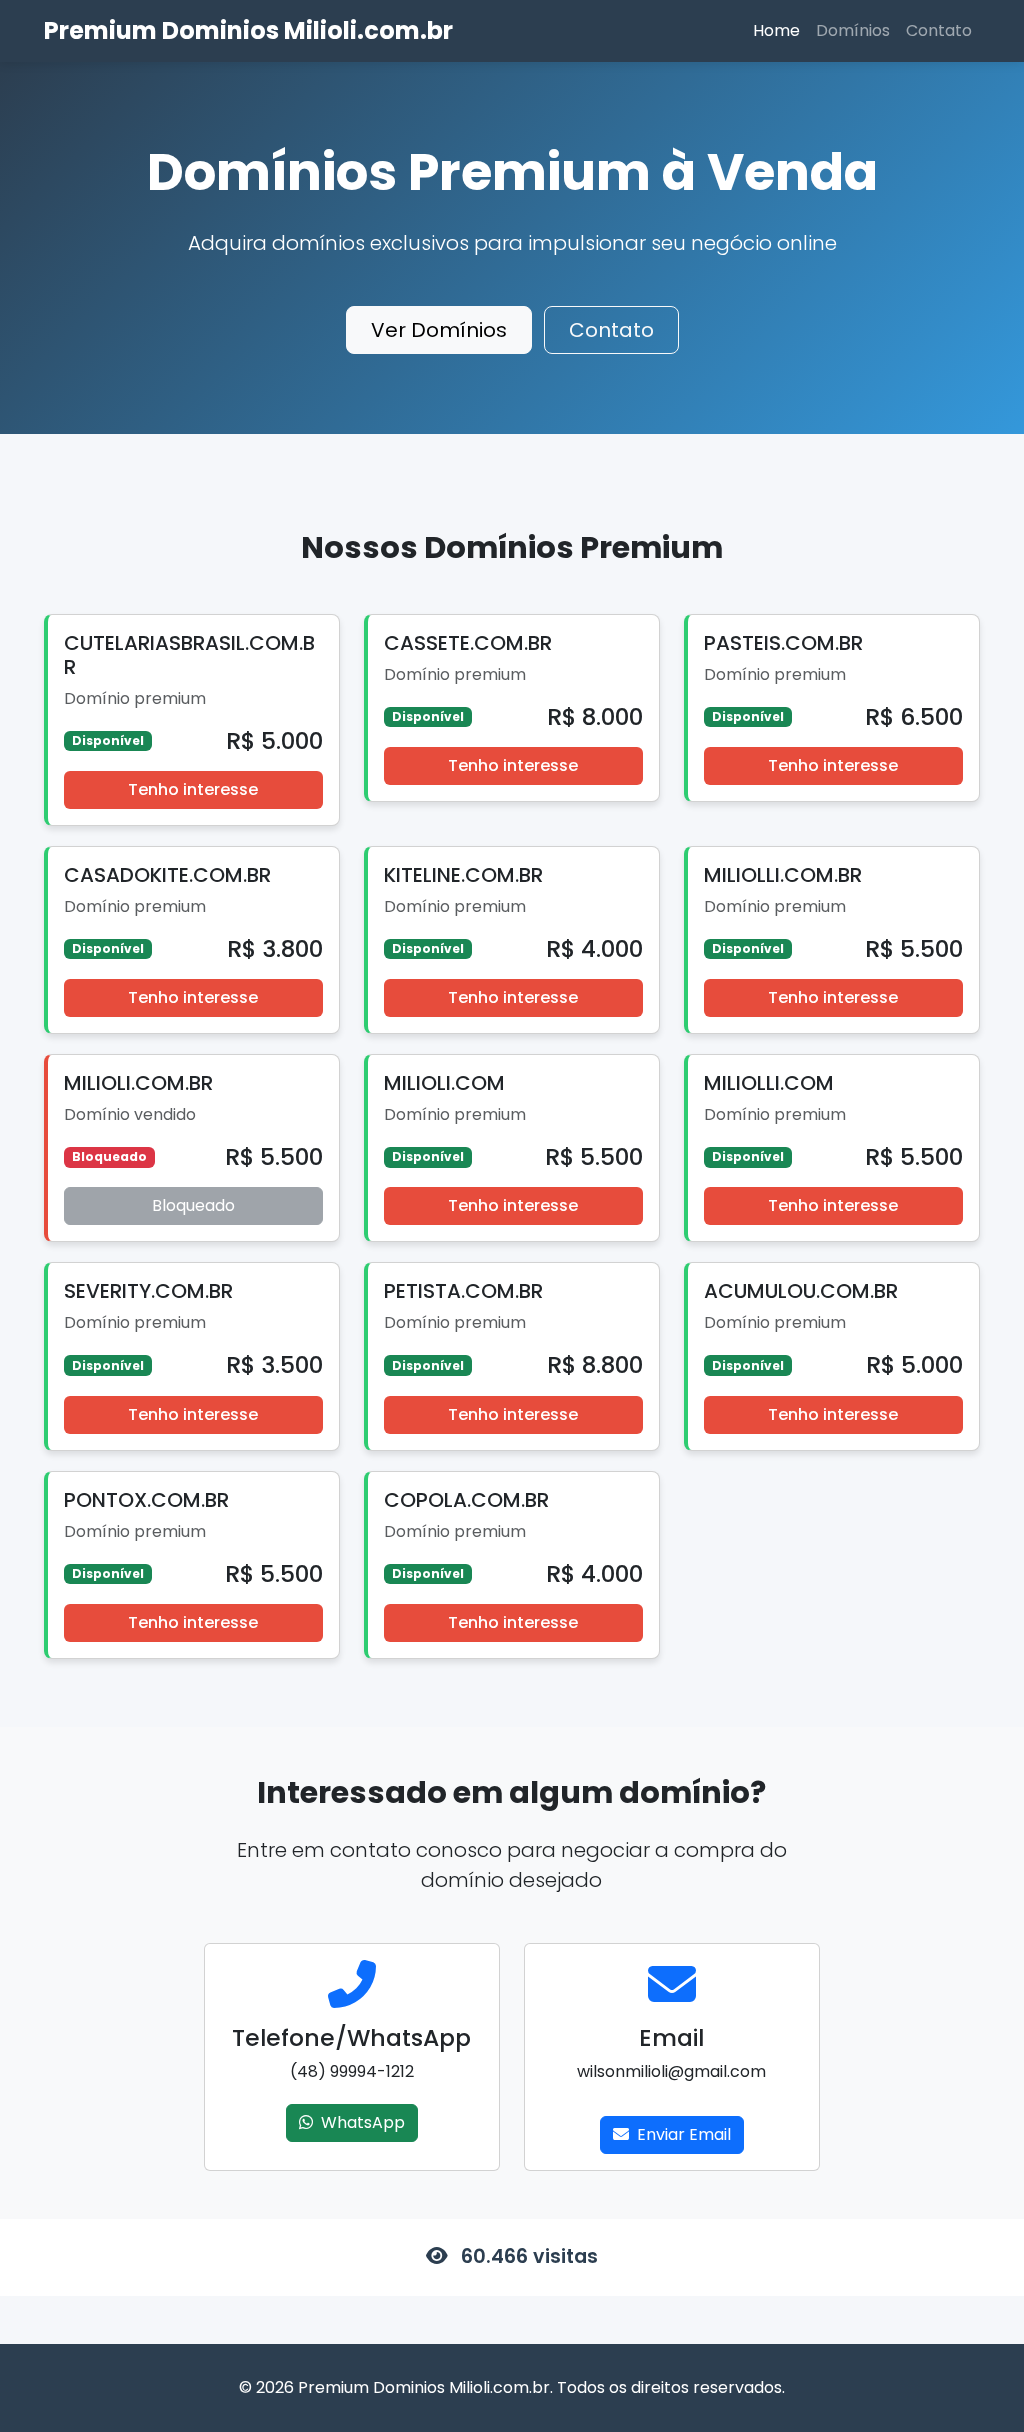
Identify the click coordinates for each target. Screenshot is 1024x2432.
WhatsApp (363, 2122)
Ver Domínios (439, 330)
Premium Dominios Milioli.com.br (248, 30)
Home (776, 30)
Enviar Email (684, 2134)
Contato (939, 30)
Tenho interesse (193, 789)
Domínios (853, 30)
